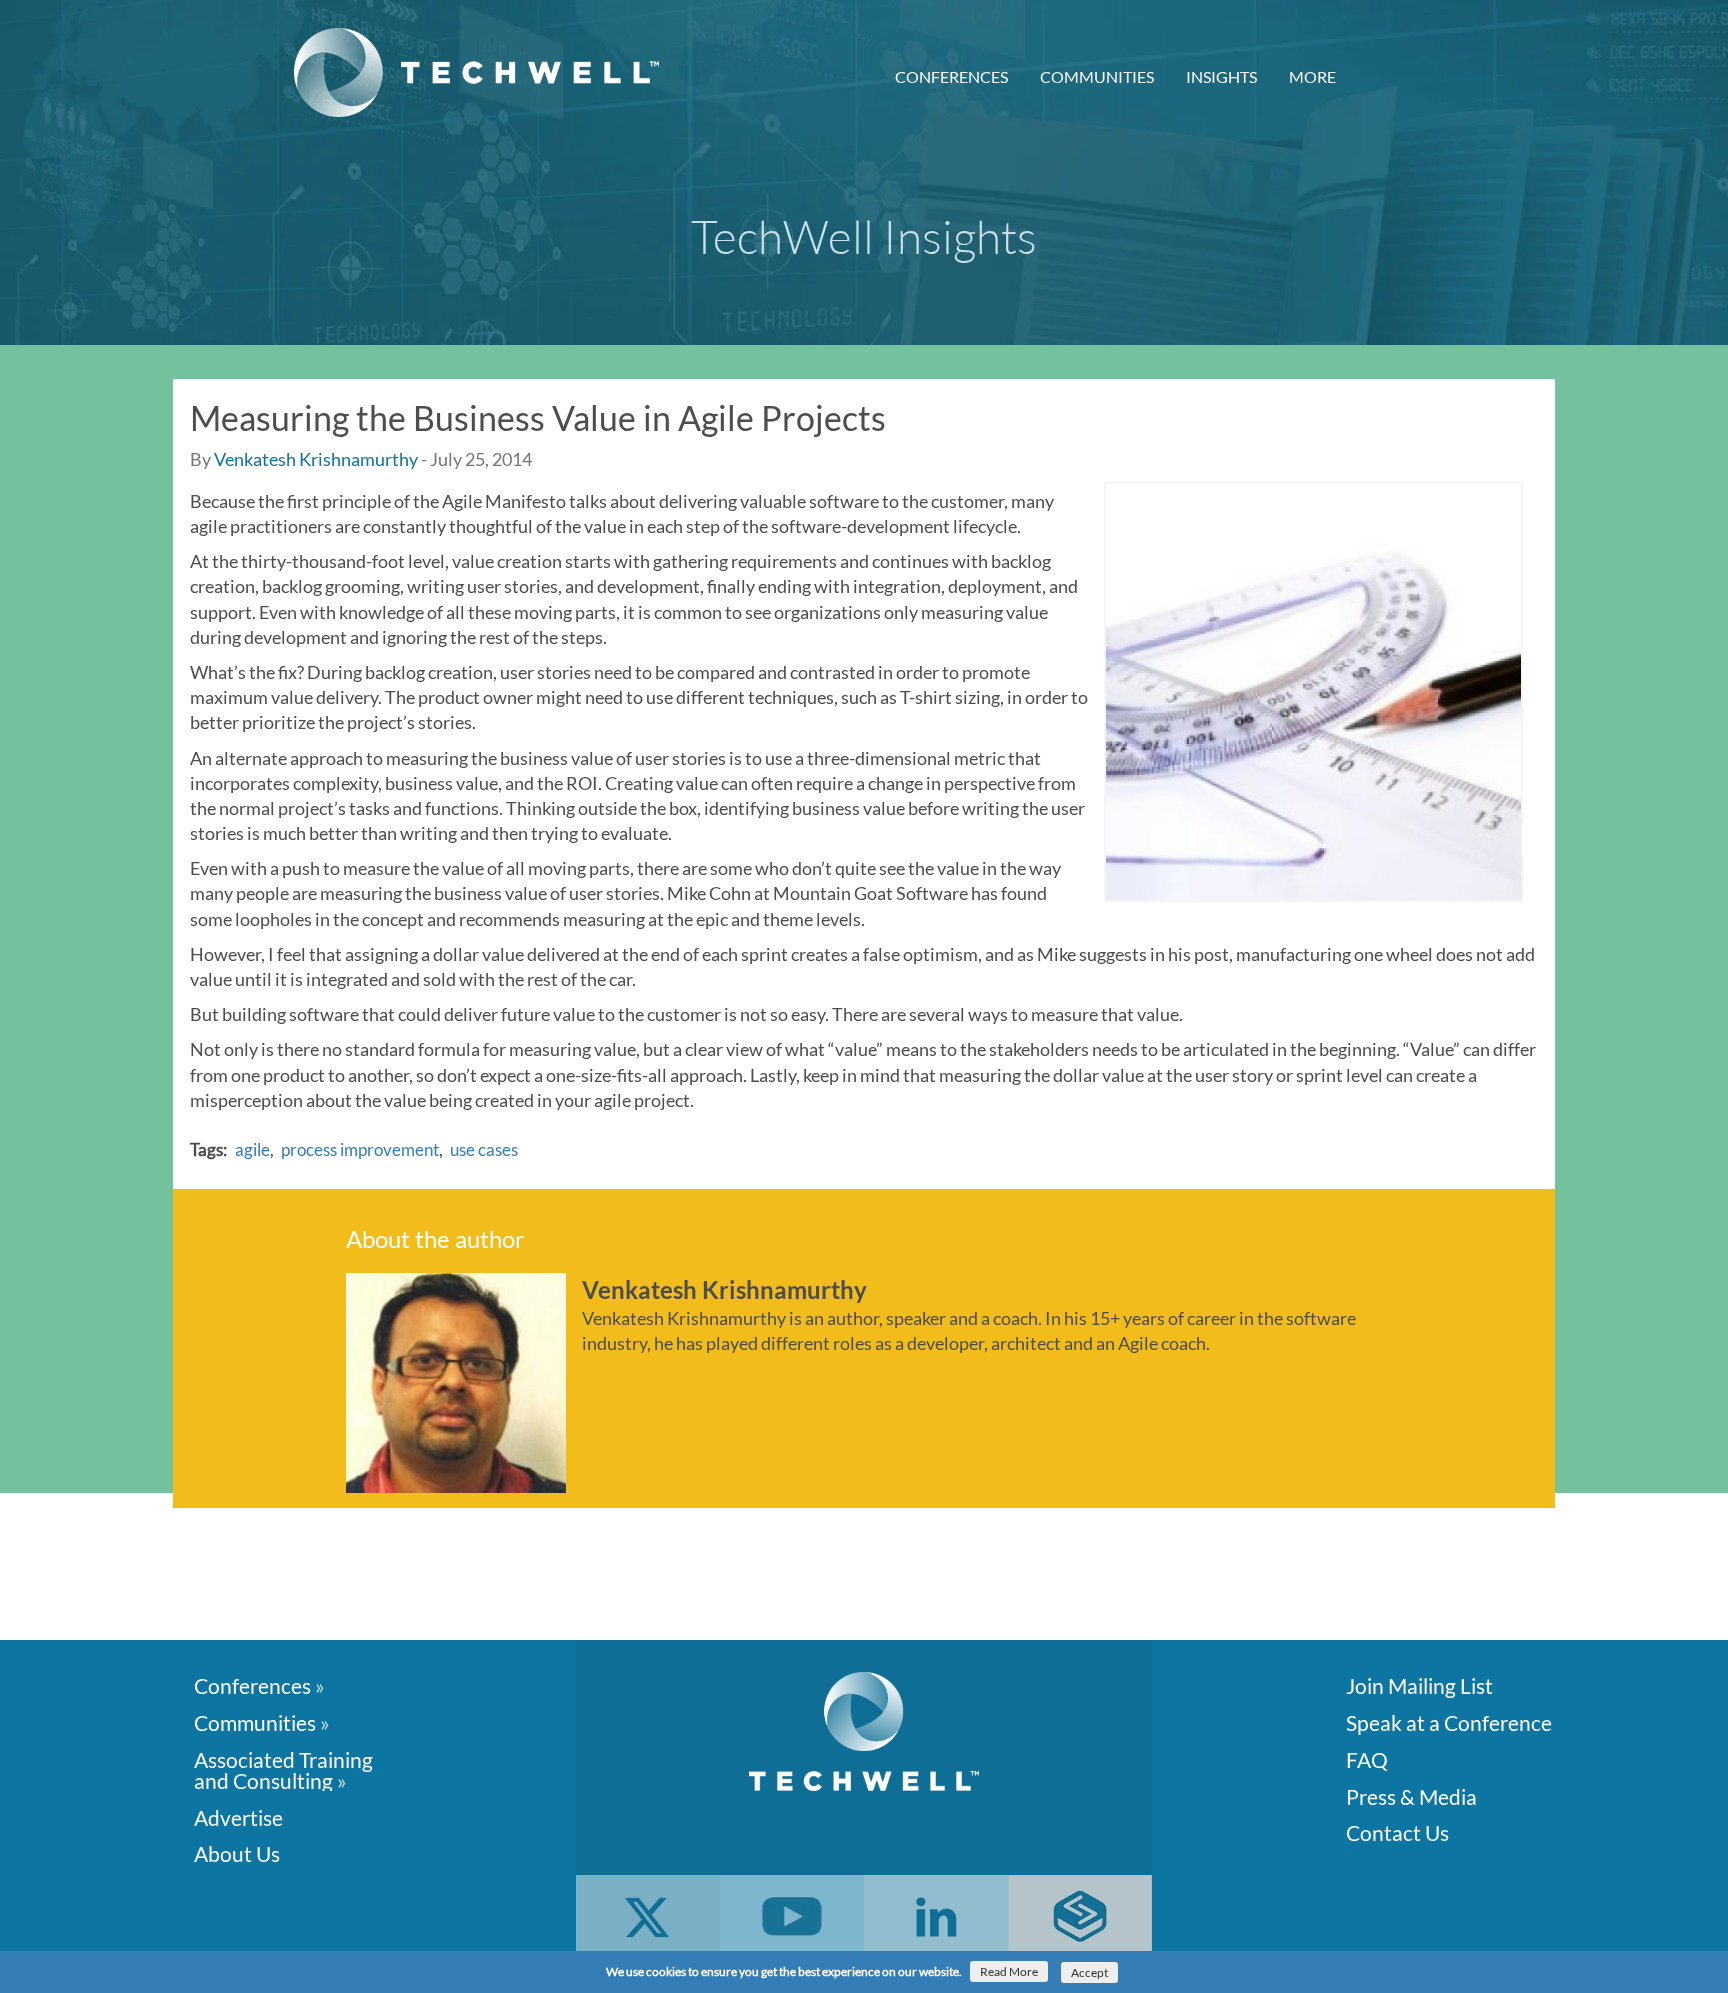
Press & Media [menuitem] (1411, 1795)
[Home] (484, 72)
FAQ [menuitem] (1367, 1758)
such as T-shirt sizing (920, 697)
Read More (1009, 1971)
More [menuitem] (1312, 76)
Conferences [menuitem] (951, 76)
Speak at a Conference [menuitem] (1449, 1721)
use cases (484, 1149)
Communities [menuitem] (1097, 76)
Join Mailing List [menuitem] (1419, 1684)
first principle (339, 501)
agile (252, 1149)
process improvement (360, 1149)
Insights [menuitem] (1221, 76)
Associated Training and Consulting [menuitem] (283, 1769)
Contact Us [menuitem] (1397, 1831)
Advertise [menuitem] (238, 1816)
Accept (1089, 1972)
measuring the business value (499, 758)
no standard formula (401, 1049)
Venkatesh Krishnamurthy (316, 459)
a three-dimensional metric (900, 758)
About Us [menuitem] (237, 1852)
